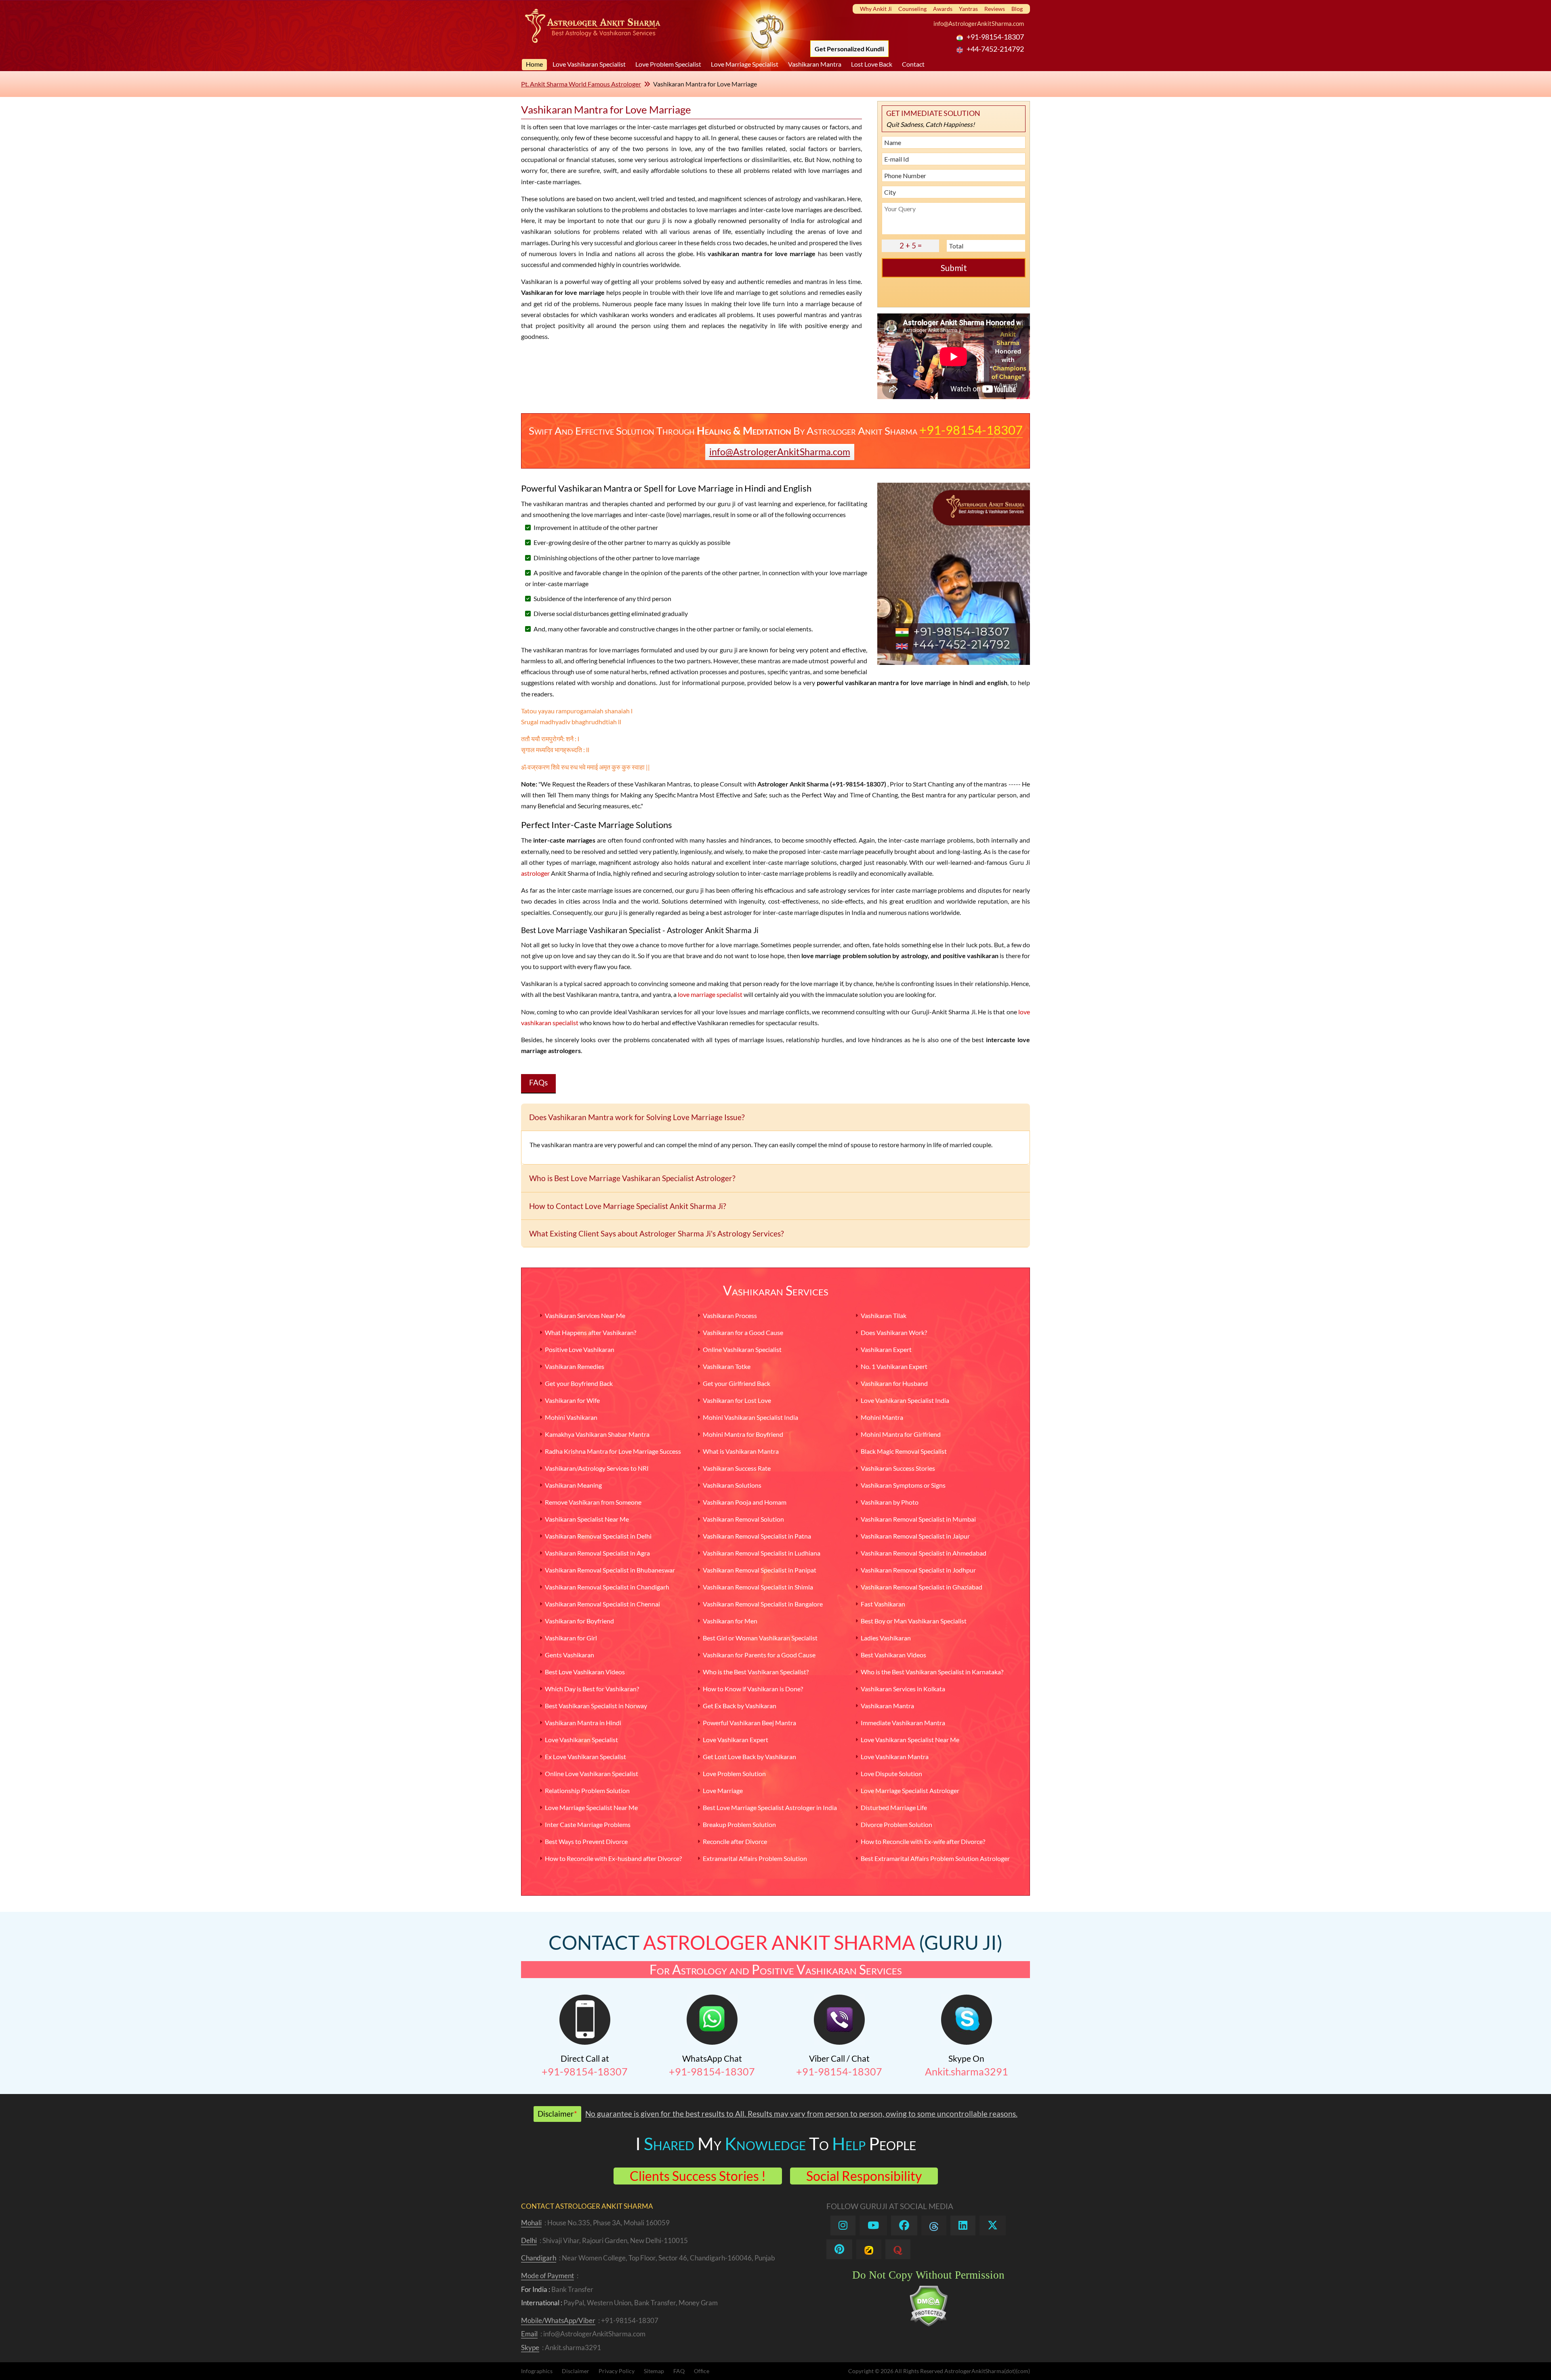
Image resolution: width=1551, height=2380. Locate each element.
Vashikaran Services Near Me (585, 1315)
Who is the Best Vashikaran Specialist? (756, 1672)
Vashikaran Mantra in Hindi (583, 1723)
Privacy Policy (617, 2371)
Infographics (537, 2371)
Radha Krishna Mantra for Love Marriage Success (613, 1451)
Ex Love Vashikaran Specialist (585, 1757)
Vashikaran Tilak (884, 1315)
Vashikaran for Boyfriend (579, 1621)
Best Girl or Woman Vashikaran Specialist (760, 1638)
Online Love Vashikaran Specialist (592, 1773)
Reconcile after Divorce (735, 1841)
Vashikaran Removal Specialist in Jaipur (915, 1536)
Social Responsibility (864, 2176)
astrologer (535, 873)
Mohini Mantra (882, 1417)
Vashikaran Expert (886, 1349)
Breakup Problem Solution (739, 1824)
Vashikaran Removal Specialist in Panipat (760, 1570)
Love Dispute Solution (891, 1773)
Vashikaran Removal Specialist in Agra (597, 1553)
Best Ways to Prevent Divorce (586, 1841)
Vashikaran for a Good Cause (743, 1332)
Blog (1017, 9)
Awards (943, 9)
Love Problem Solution (734, 1773)
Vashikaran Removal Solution (743, 1519)
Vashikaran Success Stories (898, 1468)
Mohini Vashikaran (571, 1417)
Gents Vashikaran (570, 1655)
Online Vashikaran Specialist (742, 1349)
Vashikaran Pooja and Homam (745, 1502)
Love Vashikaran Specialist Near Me (910, 1740)
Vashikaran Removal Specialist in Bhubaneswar (610, 1570)
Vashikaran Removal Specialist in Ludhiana (762, 1553)
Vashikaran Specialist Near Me (587, 1519)
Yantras (968, 9)
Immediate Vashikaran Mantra (903, 1723)
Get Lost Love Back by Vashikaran (749, 1757)
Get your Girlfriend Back (737, 1383)
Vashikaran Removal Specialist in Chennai (602, 1604)
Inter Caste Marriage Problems (588, 1824)
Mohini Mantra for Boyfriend (743, 1434)
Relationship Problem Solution (587, 1790)
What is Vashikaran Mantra (741, 1451)
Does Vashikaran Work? (894, 1332)
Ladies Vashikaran (886, 1638)
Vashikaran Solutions (732, 1485)
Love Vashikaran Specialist (589, 64)
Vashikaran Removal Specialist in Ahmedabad (924, 1553)
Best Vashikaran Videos (893, 1655)
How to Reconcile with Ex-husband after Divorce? (613, 1858)
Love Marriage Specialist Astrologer (910, 1790)
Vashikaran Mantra (815, 64)
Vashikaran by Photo (890, 1502)
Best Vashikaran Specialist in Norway (596, 1706)
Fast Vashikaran (883, 1604)
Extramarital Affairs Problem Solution (755, 1858)
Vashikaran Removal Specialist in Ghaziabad (922, 1587)
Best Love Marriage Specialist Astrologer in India (770, 1807)
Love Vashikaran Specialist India (905, 1400)
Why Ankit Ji (876, 9)
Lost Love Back (872, 64)
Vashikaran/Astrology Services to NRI (597, 1468)
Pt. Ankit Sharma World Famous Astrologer (581, 84)
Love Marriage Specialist (745, 64)
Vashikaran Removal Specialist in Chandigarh (607, 1587)
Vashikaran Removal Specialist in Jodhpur (918, 1570)
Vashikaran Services (776, 1290)
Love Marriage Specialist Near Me (591, 1807)
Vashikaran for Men (730, 1621)
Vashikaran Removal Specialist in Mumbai (918, 1519)
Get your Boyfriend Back (579, 1383)
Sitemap (654, 2371)
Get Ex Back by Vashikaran (740, 1706)
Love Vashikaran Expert (736, 1740)
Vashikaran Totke (727, 1366)
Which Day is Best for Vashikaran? (592, 1689)
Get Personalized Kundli (849, 49)
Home (534, 64)
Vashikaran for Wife (572, 1400)
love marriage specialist (710, 994)
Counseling (912, 9)
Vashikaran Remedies (575, 1366)
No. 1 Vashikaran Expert (894, 1366)
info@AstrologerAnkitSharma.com (979, 23)
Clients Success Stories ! (698, 2176)
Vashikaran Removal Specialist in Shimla (758, 1587)
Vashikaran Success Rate (737, 1468)
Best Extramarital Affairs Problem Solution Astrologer (935, 1858)
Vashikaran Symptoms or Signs (903, 1485)
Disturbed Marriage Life (894, 1807)
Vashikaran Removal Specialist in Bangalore (763, 1604)
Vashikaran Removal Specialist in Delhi (598, 1536)
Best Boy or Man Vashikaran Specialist (914, 1621)
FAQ (679, 2371)
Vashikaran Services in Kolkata (903, 1689)
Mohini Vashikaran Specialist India (750, 1417)
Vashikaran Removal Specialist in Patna (757, 1536)
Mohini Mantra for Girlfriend (901, 1434)
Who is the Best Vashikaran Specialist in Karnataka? (932, 1672)
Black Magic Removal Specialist (904, 1451)
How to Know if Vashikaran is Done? (753, 1689)
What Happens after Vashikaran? (591, 1332)
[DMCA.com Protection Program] (928, 2324)
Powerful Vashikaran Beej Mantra (749, 1723)
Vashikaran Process (730, 1315)
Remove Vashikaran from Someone (593, 1502)
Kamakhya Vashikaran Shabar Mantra (597, 1434)
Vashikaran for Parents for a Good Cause (759, 1655)
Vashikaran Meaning (573, 1485)
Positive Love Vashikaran (580, 1349)
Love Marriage (723, 1790)
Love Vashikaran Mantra (895, 1757)
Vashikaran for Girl (571, 1638)
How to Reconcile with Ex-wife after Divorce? (923, 1841)
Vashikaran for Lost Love (737, 1400)
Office (702, 2371)
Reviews (995, 9)
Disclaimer (576, 2371)
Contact (913, 64)
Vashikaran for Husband (894, 1383)
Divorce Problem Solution (896, 1824)
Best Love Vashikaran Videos (585, 1672)
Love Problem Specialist (668, 64)
